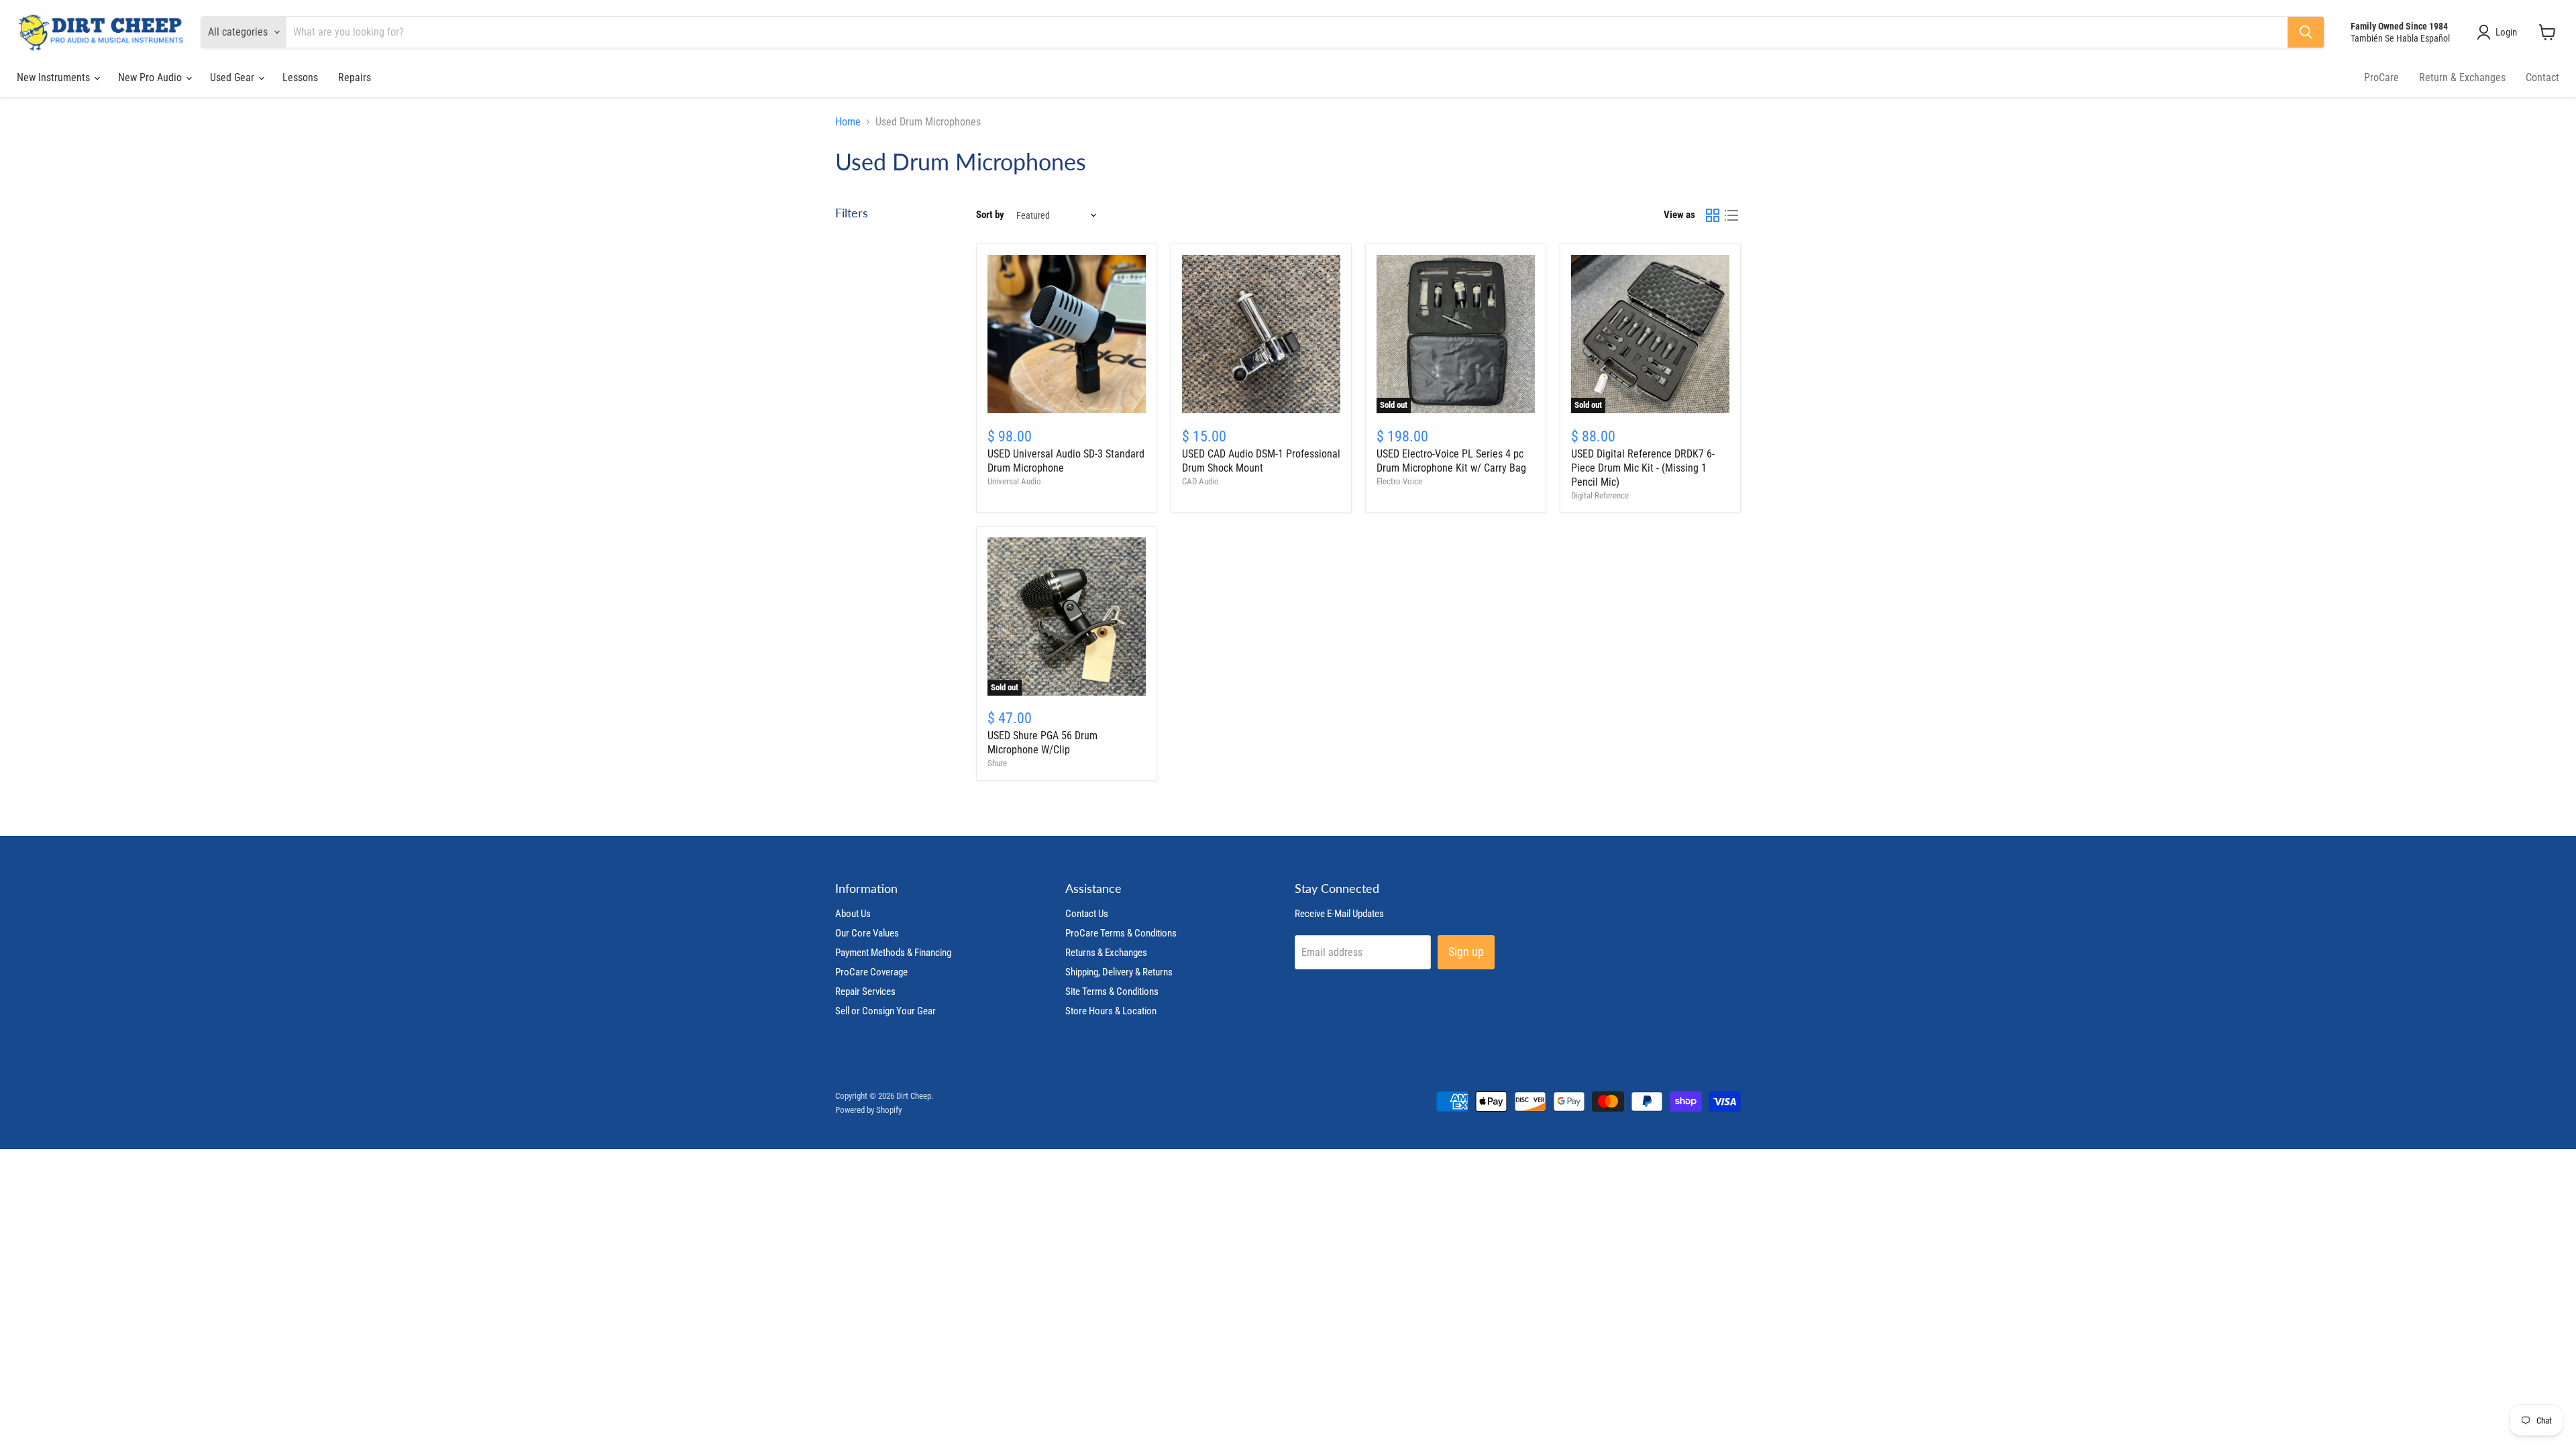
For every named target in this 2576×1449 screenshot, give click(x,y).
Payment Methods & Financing (893, 953)
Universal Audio (1014, 481)
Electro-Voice (1399, 481)
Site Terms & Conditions (1112, 991)
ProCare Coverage (871, 972)
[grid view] (1713, 215)
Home (848, 122)
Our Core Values (867, 933)
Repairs (355, 77)
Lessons (300, 77)
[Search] (2306, 32)
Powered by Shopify (868, 1110)
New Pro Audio (151, 77)
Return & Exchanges (2462, 77)
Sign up (1466, 952)
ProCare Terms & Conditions (1121, 933)
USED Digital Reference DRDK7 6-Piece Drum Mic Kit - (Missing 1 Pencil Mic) (1643, 468)
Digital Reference (1600, 495)
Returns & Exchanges (1106, 953)
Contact (2542, 77)
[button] (2500, 32)
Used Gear (233, 77)
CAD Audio (1200, 481)
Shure (997, 763)
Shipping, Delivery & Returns (1119, 972)
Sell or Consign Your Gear (885, 1011)
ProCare (2381, 77)
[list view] (1731, 215)
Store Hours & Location (1111, 1011)
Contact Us (1087, 914)
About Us (853, 914)
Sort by (990, 215)
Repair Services (865, 991)
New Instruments (55, 77)
